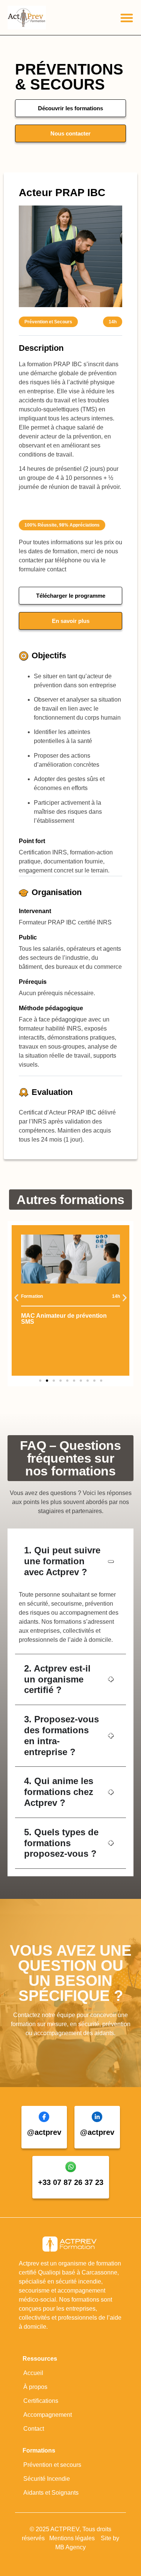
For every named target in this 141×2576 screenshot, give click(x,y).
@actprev (44, 2132)
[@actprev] (44, 2117)
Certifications (41, 2401)
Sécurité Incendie (47, 2479)
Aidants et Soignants (51, 2493)
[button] (16, 1298)
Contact (34, 2429)
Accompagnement (48, 2415)
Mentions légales (73, 2538)
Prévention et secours (52, 2465)
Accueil (33, 2373)
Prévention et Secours (48, 322)
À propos (35, 2387)
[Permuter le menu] (127, 18)
